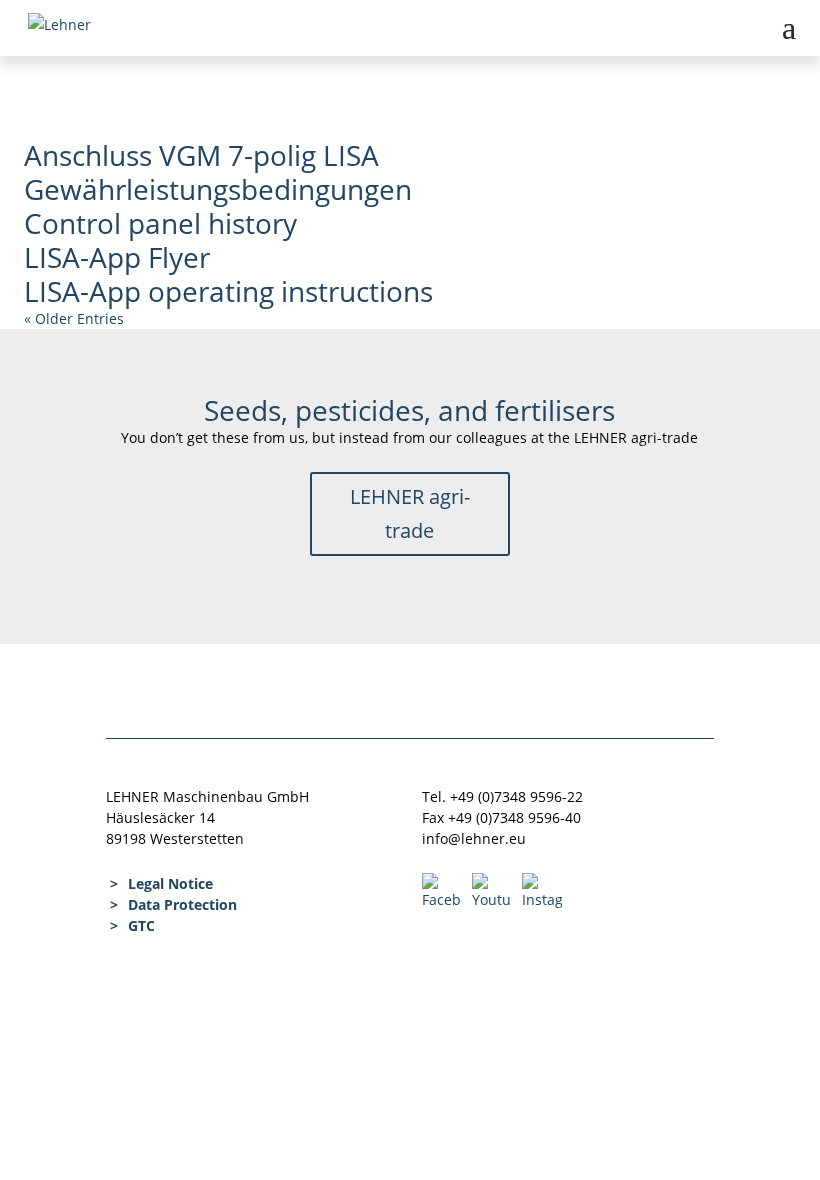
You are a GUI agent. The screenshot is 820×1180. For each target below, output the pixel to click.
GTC (141, 925)
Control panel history (160, 223)
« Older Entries (74, 318)
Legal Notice (170, 883)
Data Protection (182, 904)
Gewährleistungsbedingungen (218, 189)
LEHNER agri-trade (410, 513)
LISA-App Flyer (117, 257)
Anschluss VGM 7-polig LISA (201, 155)
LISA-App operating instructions (228, 291)
